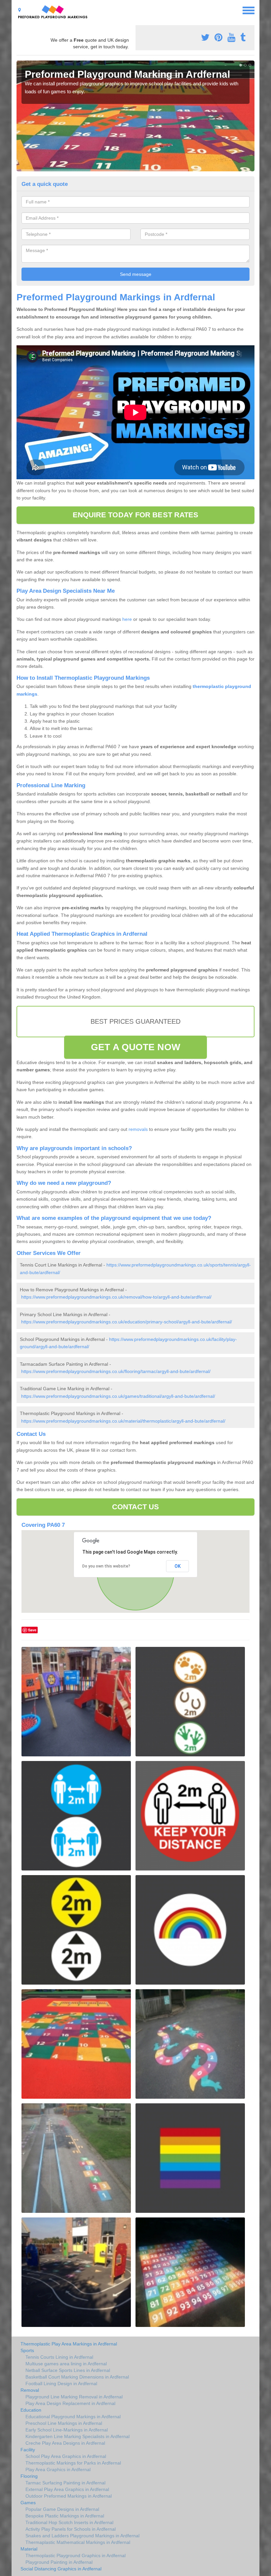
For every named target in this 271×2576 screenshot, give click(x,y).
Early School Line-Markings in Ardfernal (67, 2430)
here (127, 619)
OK (178, 1566)
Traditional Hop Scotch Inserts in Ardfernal (69, 2522)
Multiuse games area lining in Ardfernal (66, 2364)
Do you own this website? (106, 1566)
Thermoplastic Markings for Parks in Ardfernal (73, 2463)
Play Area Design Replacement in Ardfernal (70, 2403)
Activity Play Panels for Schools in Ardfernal (71, 2529)
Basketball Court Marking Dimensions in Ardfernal (77, 2377)
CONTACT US (136, 1507)
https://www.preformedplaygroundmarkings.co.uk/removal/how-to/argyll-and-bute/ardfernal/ (116, 1297)
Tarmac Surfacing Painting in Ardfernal (65, 2483)
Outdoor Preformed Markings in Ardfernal (69, 2496)
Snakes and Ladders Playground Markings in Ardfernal (82, 2536)
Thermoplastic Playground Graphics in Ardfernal (76, 2555)
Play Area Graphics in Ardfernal (58, 2469)
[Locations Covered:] (19, 10)
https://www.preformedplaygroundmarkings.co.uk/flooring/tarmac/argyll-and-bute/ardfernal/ (116, 1371)
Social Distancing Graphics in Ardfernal (61, 2569)
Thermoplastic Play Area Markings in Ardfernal (69, 2344)
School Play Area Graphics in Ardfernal (66, 2456)
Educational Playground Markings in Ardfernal (73, 2417)
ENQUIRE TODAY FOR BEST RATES (136, 515)
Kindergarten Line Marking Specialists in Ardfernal (77, 2436)
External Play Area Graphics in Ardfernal (67, 2489)
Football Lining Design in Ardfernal (61, 2383)
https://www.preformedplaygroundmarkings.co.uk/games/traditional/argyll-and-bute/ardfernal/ (118, 1396)
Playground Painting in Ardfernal (59, 2562)
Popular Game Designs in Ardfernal (62, 2509)
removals (138, 1129)
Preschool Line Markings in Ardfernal (64, 2423)
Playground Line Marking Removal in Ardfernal (74, 2397)
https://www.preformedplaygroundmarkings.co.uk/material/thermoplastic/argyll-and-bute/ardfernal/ (123, 1421)
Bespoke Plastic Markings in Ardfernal (65, 2516)
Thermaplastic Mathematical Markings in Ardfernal (78, 2542)
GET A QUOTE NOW (135, 1047)
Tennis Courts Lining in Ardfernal (59, 2357)
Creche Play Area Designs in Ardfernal (65, 2443)
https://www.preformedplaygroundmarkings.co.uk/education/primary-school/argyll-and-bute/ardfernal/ (127, 1322)
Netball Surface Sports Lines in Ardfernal (68, 2370)
